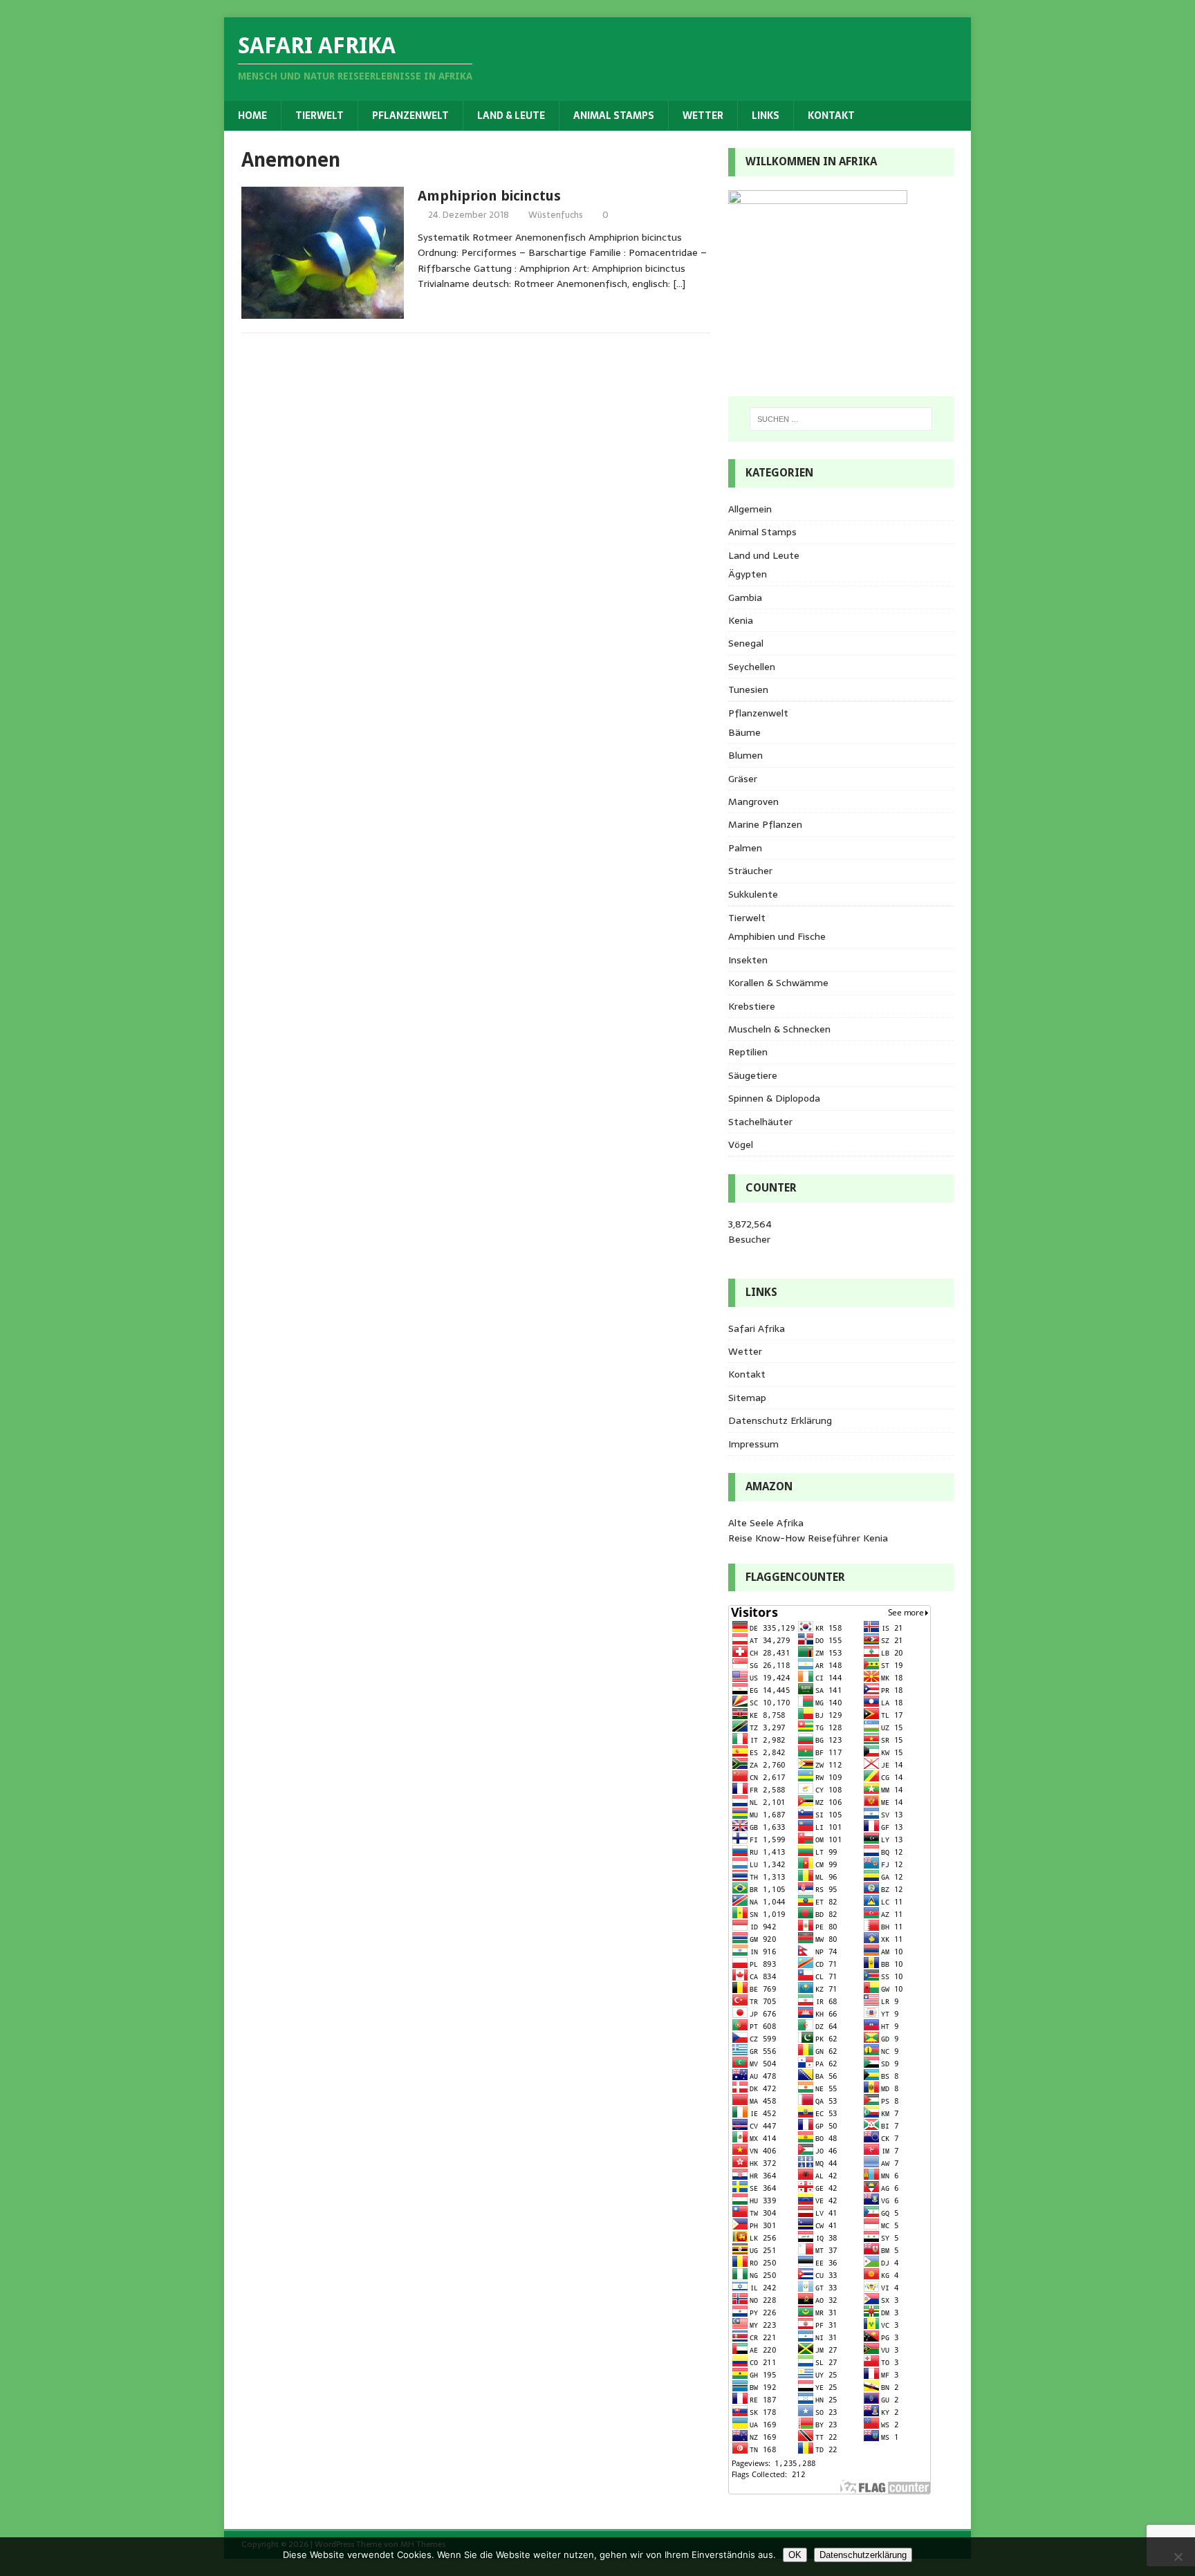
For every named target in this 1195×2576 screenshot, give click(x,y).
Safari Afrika (757, 1328)
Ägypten (748, 574)
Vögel (741, 1145)
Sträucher (750, 871)
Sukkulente (753, 894)
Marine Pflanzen (765, 824)
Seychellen (752, 667)
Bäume (744, 732)
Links (766, 115)
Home (252, 115)
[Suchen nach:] (841, 419)
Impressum (753, 1444)
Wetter (703, 115)
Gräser (743, 779)
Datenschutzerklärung (863, 2555)
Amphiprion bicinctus (489, 196)
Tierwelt (319, 115)
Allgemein (750, 509)
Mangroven (753, 801)
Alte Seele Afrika (766, 1523)
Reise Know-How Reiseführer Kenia (808, 1538)
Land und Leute (764, 555)
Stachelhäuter (760, 1122)
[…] (679, 284)
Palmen (745, 848)
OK (795, 2555)
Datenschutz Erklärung (780, 1420)
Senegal (746, 643)
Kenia (741, 620)
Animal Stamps (614, 115)
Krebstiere (752, 1006)
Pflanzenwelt (410, 115)
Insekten (748, 960)
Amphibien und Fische (777, 936)
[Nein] (1178, 2557)
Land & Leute (511, 115)
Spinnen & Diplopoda (774, 1098)
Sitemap (747, 1398)
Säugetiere (753, 1075)
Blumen (745, 755)
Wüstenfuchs (556, 215)
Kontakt (831, 115)
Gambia (745, 597)
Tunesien (748, 689)
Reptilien (748, 1052)
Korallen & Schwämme (778, 983)
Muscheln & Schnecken (779, 1029)
